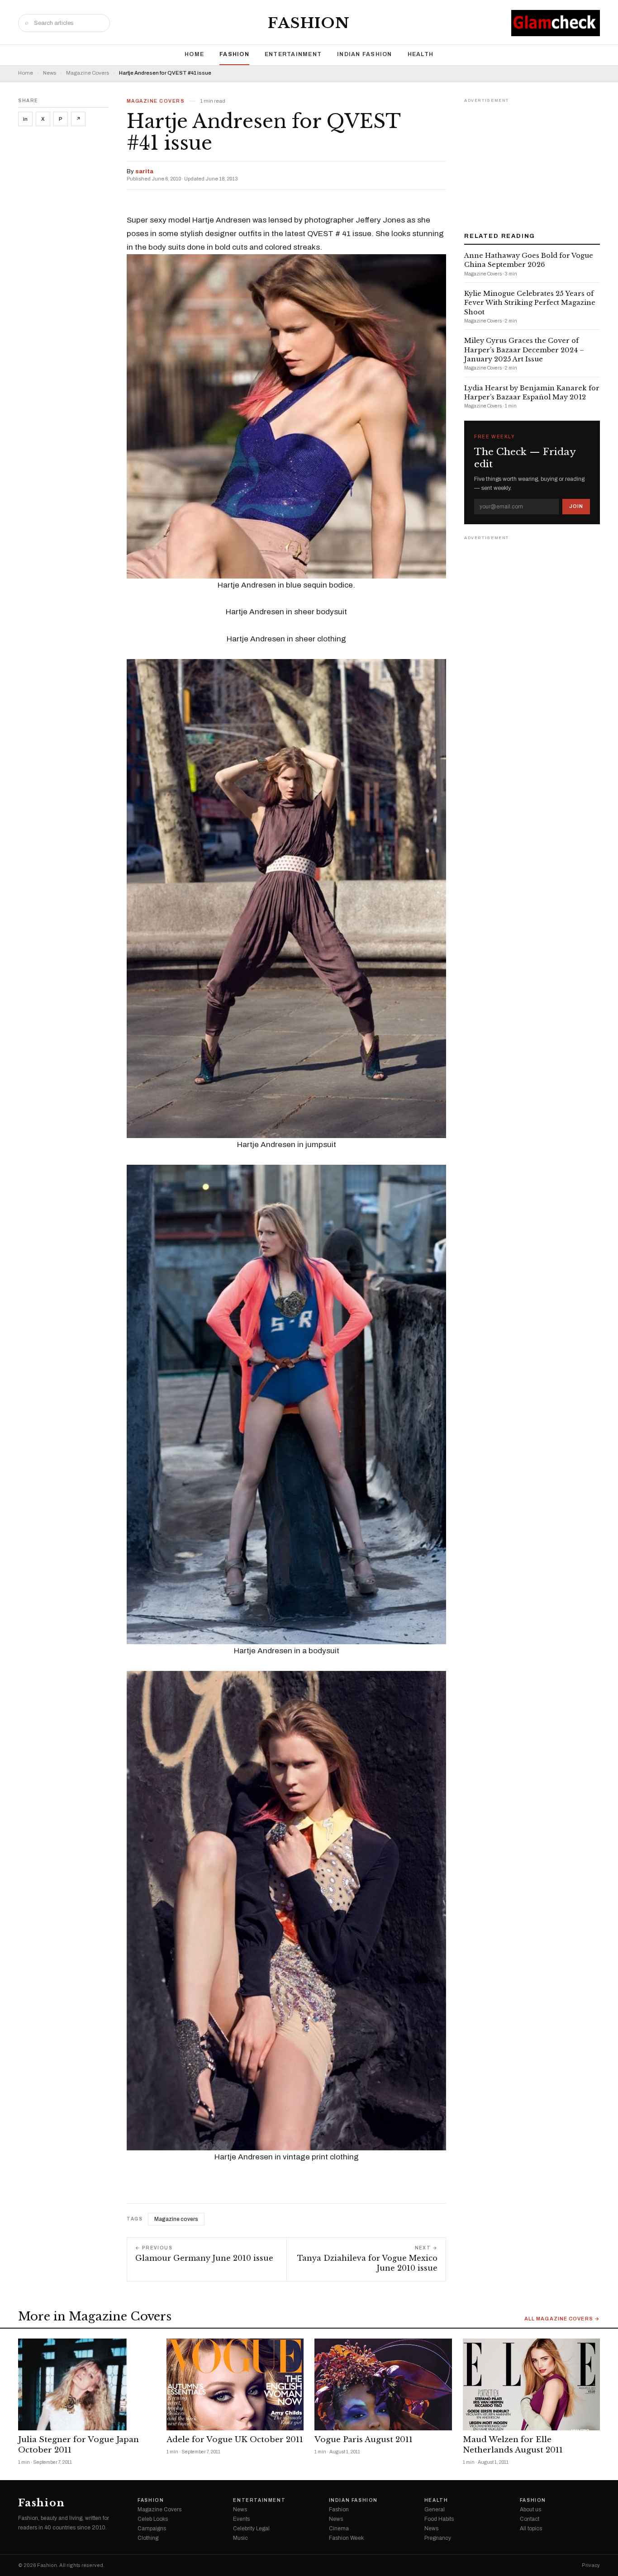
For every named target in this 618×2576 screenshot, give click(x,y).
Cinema (339, 2529)
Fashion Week (346, 2538)
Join (576, 506)
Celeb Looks (153, 2519)
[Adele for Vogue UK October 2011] (235, 2384)
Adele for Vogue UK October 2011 (235, 2440)
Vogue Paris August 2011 (364, 2440)
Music (240, 2538)
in (25, 119)
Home (194, 54)
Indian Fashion (365, 54)
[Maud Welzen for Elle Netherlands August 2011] (532, 2384)
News (50, 73)
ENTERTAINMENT (293, 54)
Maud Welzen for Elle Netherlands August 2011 (513, 2445)
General (435, 2510)
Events (241, 2519)
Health (421, 54)
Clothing (148, 2538)
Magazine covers (176, 2219)
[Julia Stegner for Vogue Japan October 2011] (87, 2384)
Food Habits (439, 2519)
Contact (530, 2519)
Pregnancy (438, 2538)
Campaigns (152, 2529)
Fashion (309, 23)
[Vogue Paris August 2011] (383, 2384)
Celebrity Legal (251, 2529)
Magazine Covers (88, 73)
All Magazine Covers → (562, 2319)
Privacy (591, 2565)
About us (530, 2510)
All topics (531, 2529)
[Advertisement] (532, 162)
